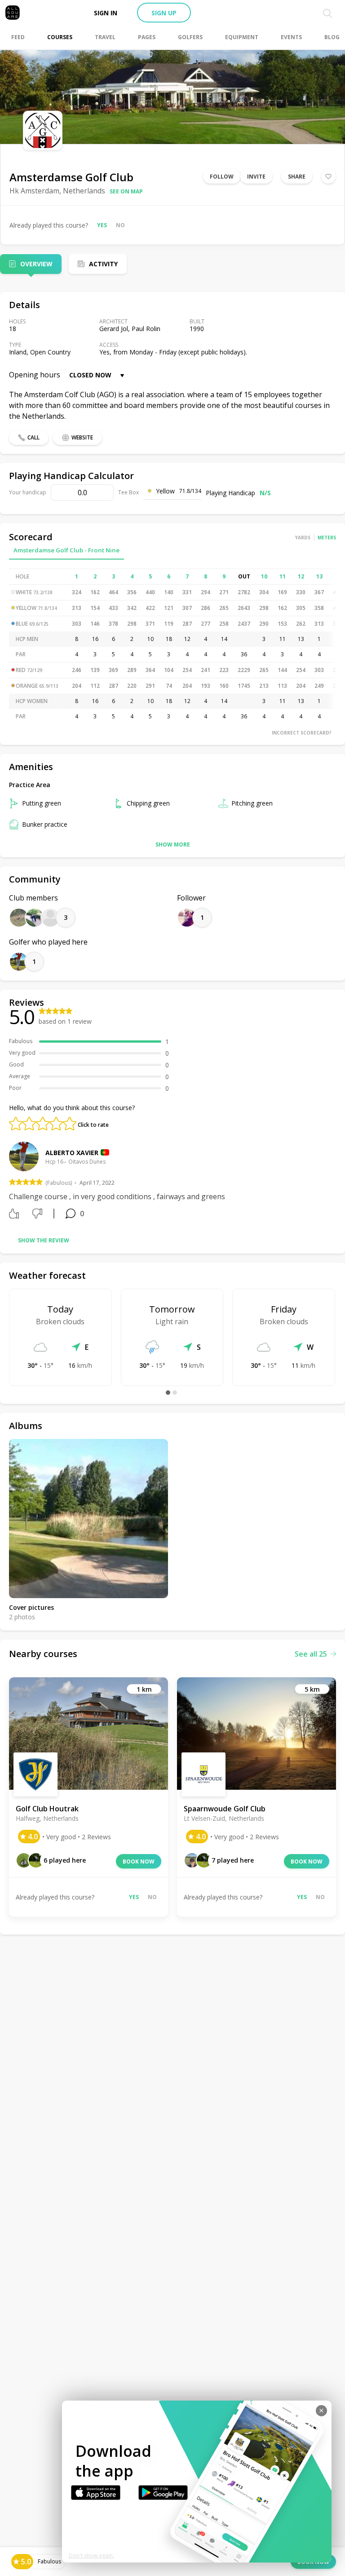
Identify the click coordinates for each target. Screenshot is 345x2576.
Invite (256, 177)
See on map (126, 191)
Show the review (44, 1240)
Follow (222, 177)
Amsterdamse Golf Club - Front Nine (66, 550)
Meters (327, 538)
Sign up (164, 13)
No (120, 225)
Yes (102, 225)
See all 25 (311, 1654)
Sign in (106, 13)
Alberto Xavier (72, 1153)
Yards (303, 538)
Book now (139, 1861)
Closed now (90, 375)
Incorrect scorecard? (302, 733)
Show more (173, 844)
